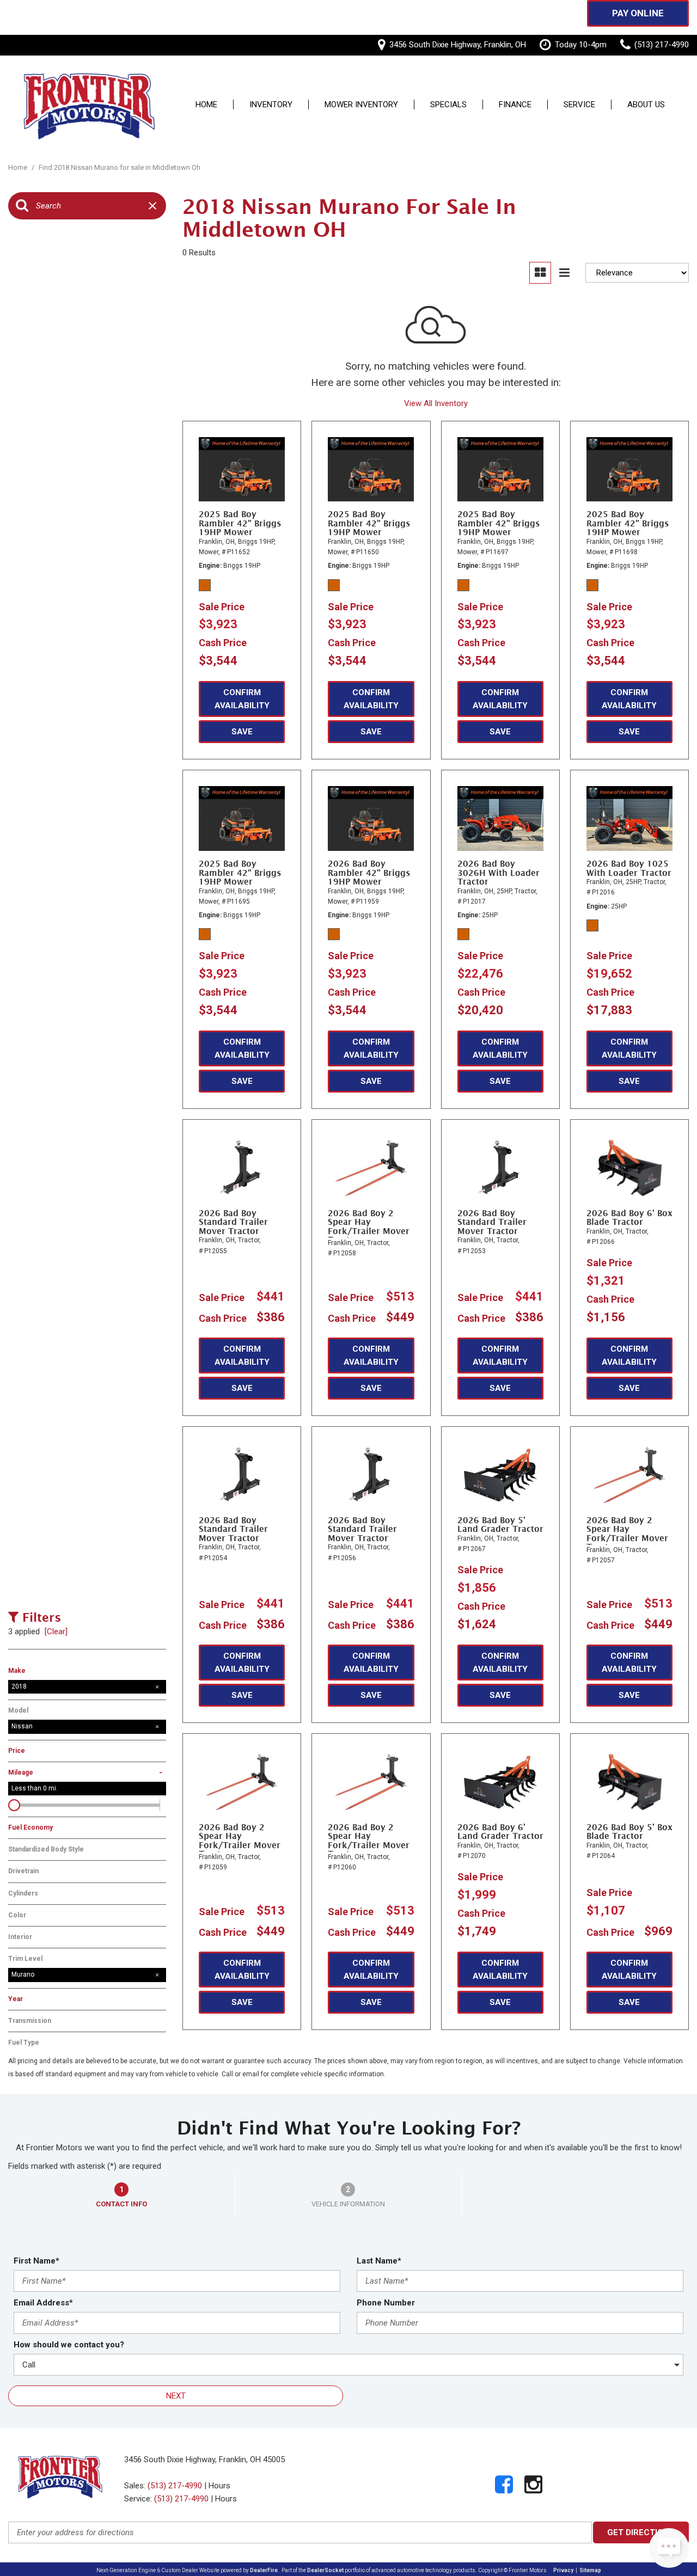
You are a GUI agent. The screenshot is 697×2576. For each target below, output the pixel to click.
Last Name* (379, 2261)
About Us (646, 105)
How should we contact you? (69, 2345)
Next (176, 2396)
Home (206, 105)
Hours (219, 2486)
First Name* (36, 2261)
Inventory (271, 105)
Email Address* (43, 2303)
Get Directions (641, 2532)
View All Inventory (436, 403)
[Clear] (56, 1632)
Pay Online (638, 13)
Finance (515, 105)
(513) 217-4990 (175, 2486)
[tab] (122, 2195)
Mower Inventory (361, 105)
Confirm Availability (242, 699)
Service (579, 105)
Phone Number (386, 2303)
